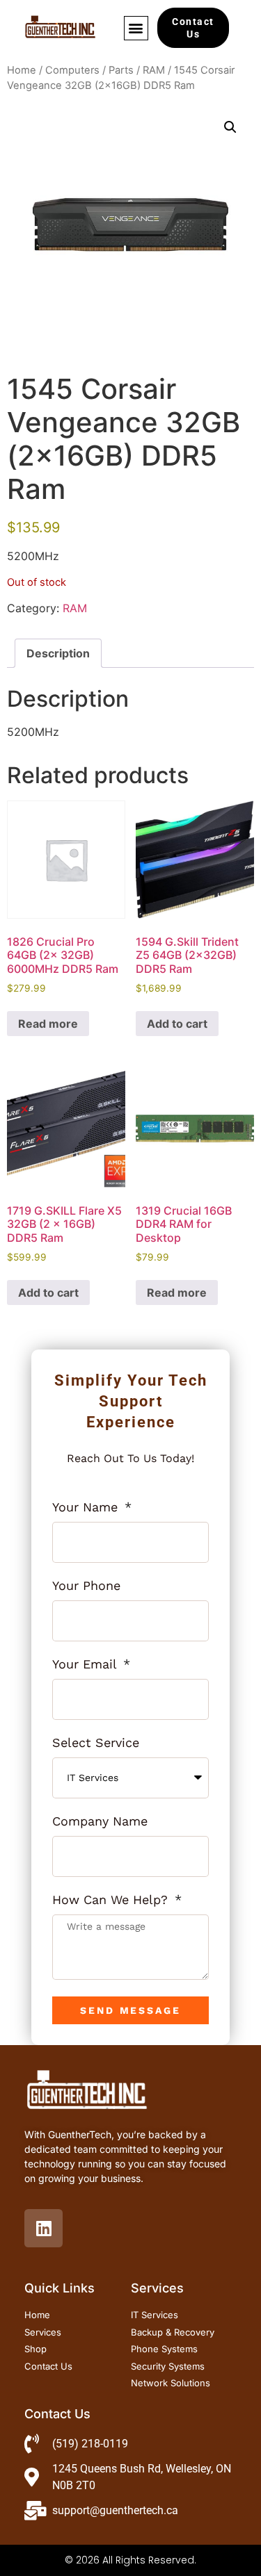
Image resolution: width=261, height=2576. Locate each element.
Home (22, 70)
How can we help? (112, 1900)
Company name (100, 1822)
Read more (48, 1024)
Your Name (87, 1508)
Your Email (86, 1665)
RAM (154, 70)
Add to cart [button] (177, 1024)
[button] (136, 28)
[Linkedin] (43, 2228)
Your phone (86, 1586)
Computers (72, 70)
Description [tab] (58, 653)
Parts (121, 70)
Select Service (96, 1743)
